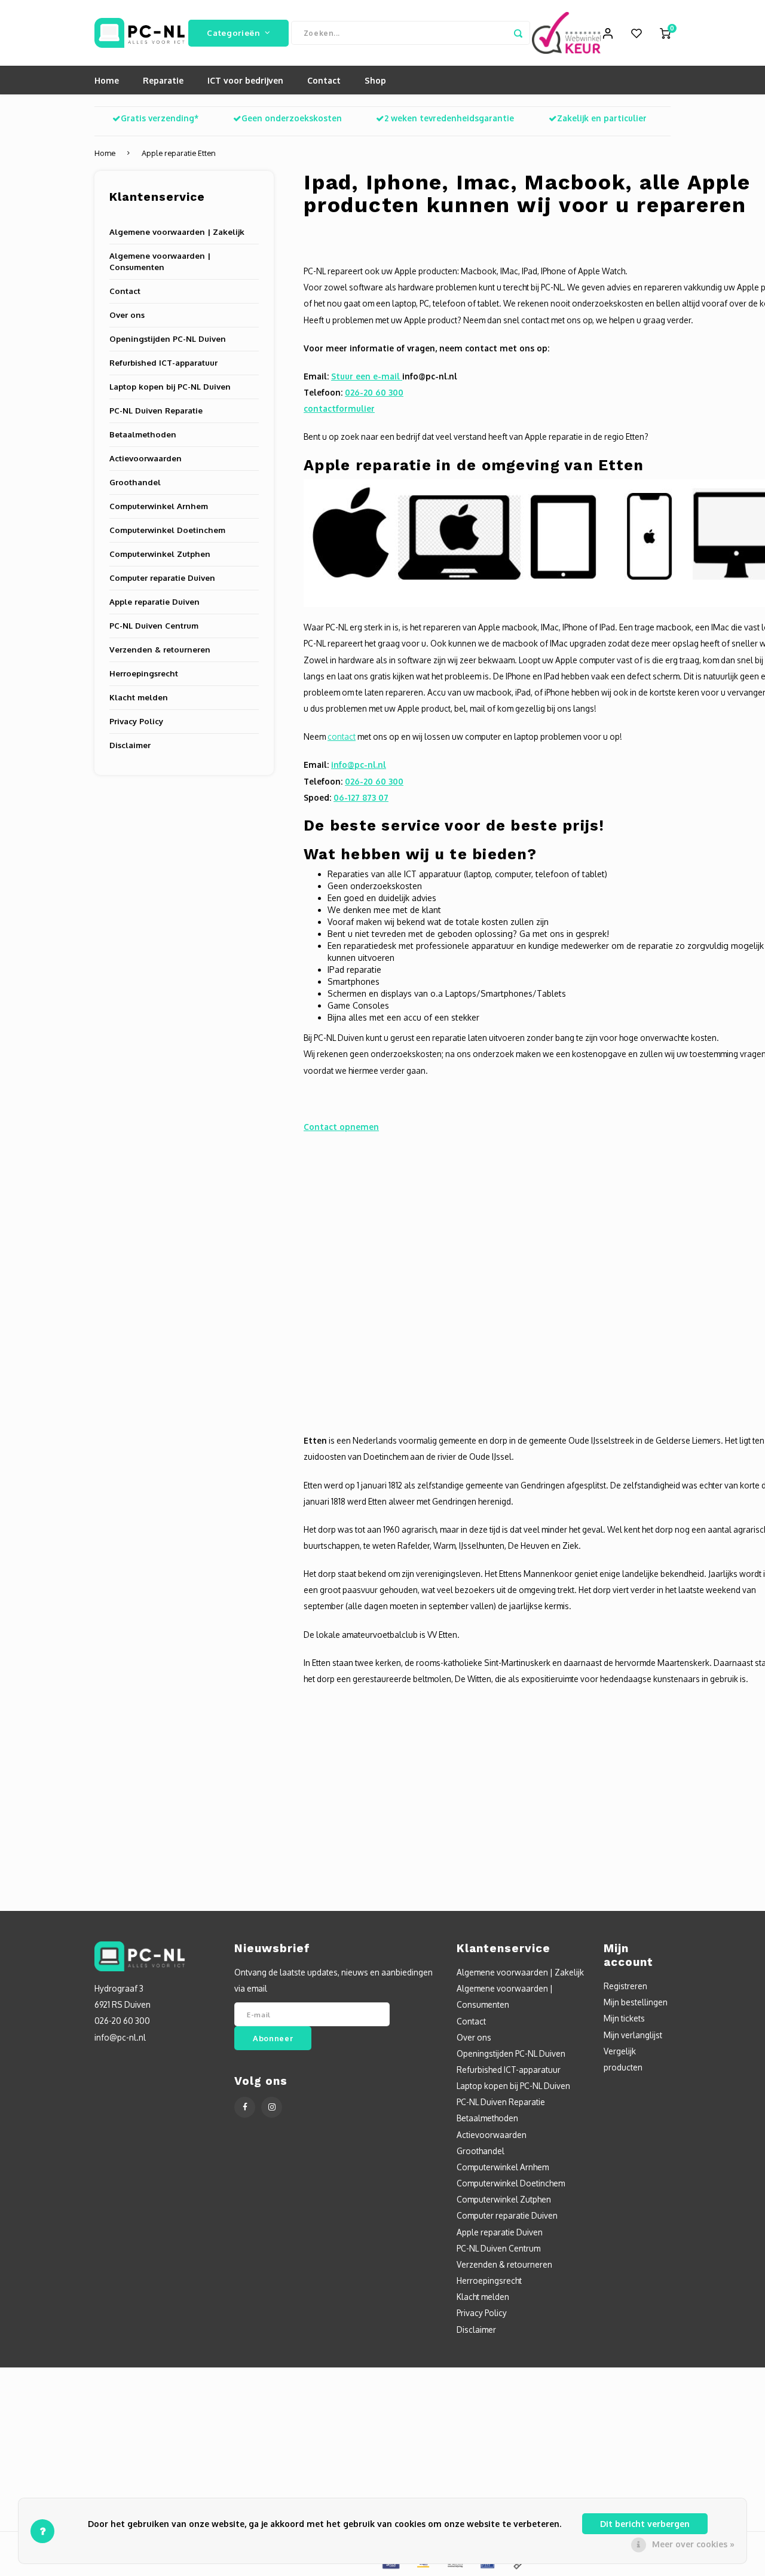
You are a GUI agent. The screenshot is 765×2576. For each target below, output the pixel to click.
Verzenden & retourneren (160, 649)
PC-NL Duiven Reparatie (156, 410)
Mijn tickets (624, 2018)
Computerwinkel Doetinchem (167, 530)
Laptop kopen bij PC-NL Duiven (170, 386)
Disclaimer (130, 745)
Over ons (127, 315)
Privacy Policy (136, 721)
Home (107, 80)
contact (342, 736)
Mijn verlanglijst (633, 2035)
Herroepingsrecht (144, 673)
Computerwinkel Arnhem (159, 506)
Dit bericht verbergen (645, 2524)
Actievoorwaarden (146, 458)
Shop (375, 80)
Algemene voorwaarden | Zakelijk (177, 232)
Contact (324, 80)
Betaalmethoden (143, 434)
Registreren (625, 1986)
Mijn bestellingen (636, 2002)
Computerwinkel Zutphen (160, 554)
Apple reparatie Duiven (154, 601)
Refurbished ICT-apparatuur (163, 362)
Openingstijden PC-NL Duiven (168, 339)
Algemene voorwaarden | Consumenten (160, 261)
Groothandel (135, 482)
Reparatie (163, 80)
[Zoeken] (518, 33)
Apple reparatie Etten (179, 153)
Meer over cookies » (693, 2544)
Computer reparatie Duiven (162, 578)
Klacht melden (139, 697)
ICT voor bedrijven (245, 80)
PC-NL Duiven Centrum (154, 625)
